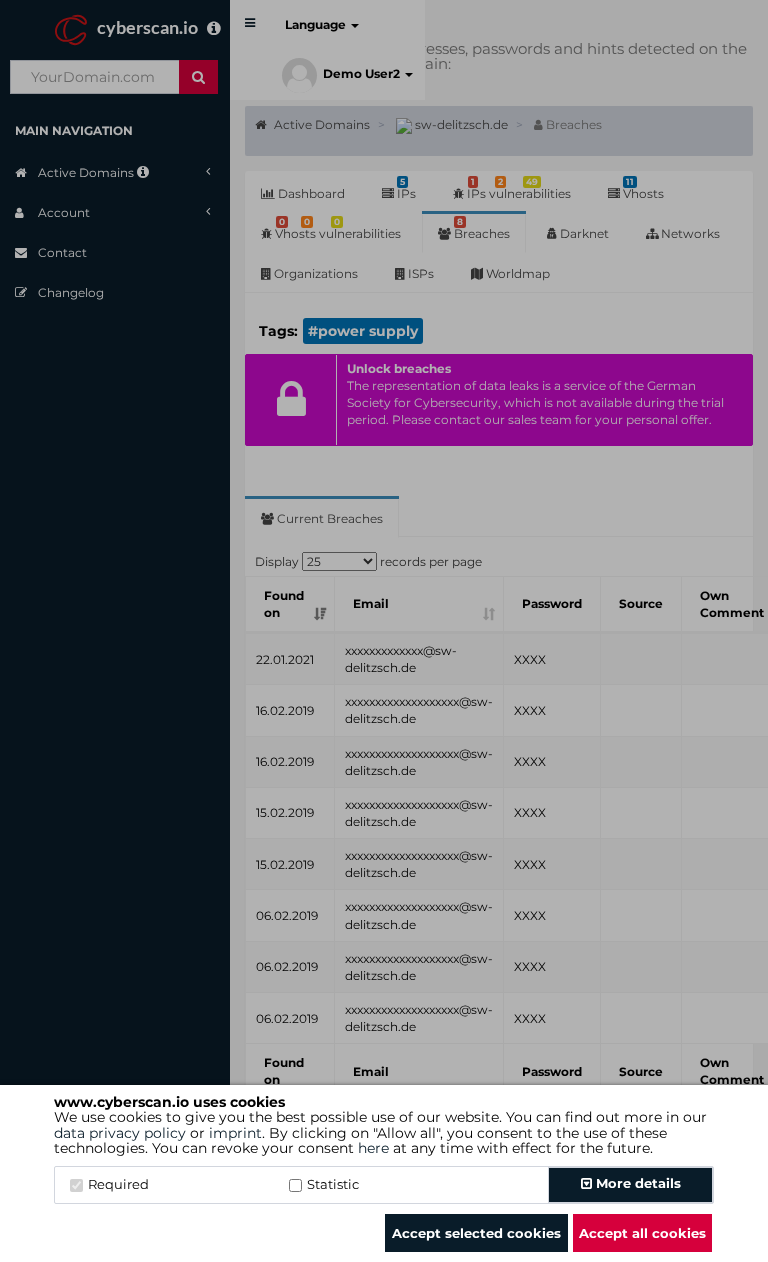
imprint (235, 1133)
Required (118, 1184)
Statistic (333, 1184)
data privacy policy (120, 1133)
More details (636, 1183)
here (373, 1148)
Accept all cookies (642, 1233)
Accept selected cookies (476, 1233)
